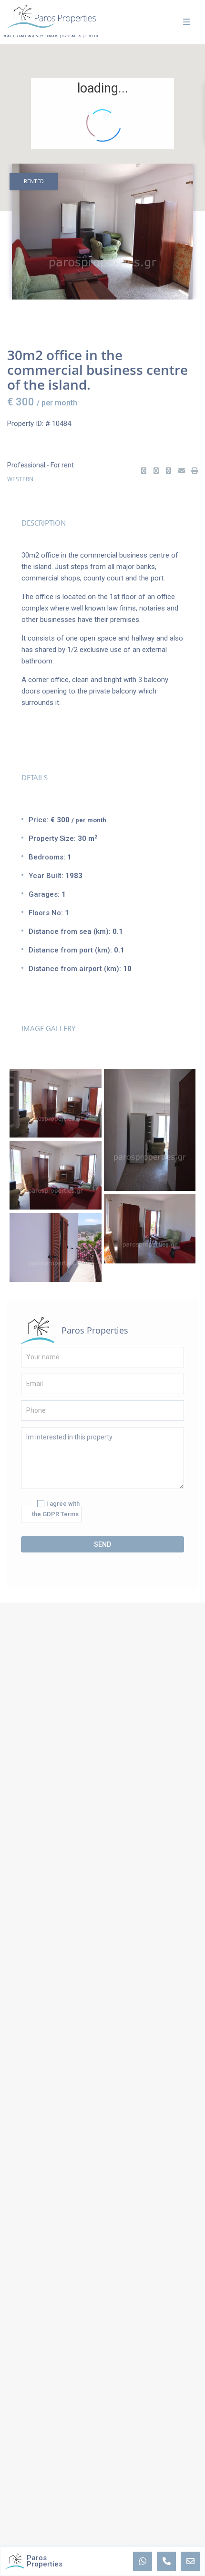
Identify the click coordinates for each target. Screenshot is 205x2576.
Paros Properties (95, 1330)
